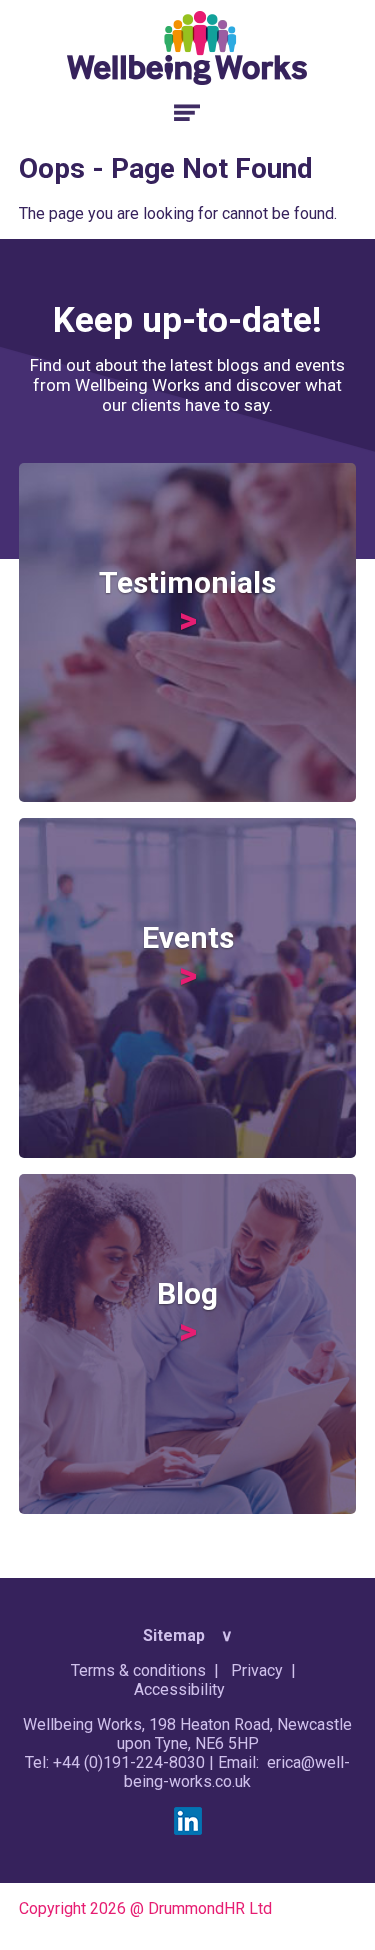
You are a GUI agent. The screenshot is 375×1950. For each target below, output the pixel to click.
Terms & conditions (138, 1670)
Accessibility (179, 1689)
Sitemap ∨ (188, 1635)
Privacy (257, 1670)
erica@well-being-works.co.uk (237, 1772)
